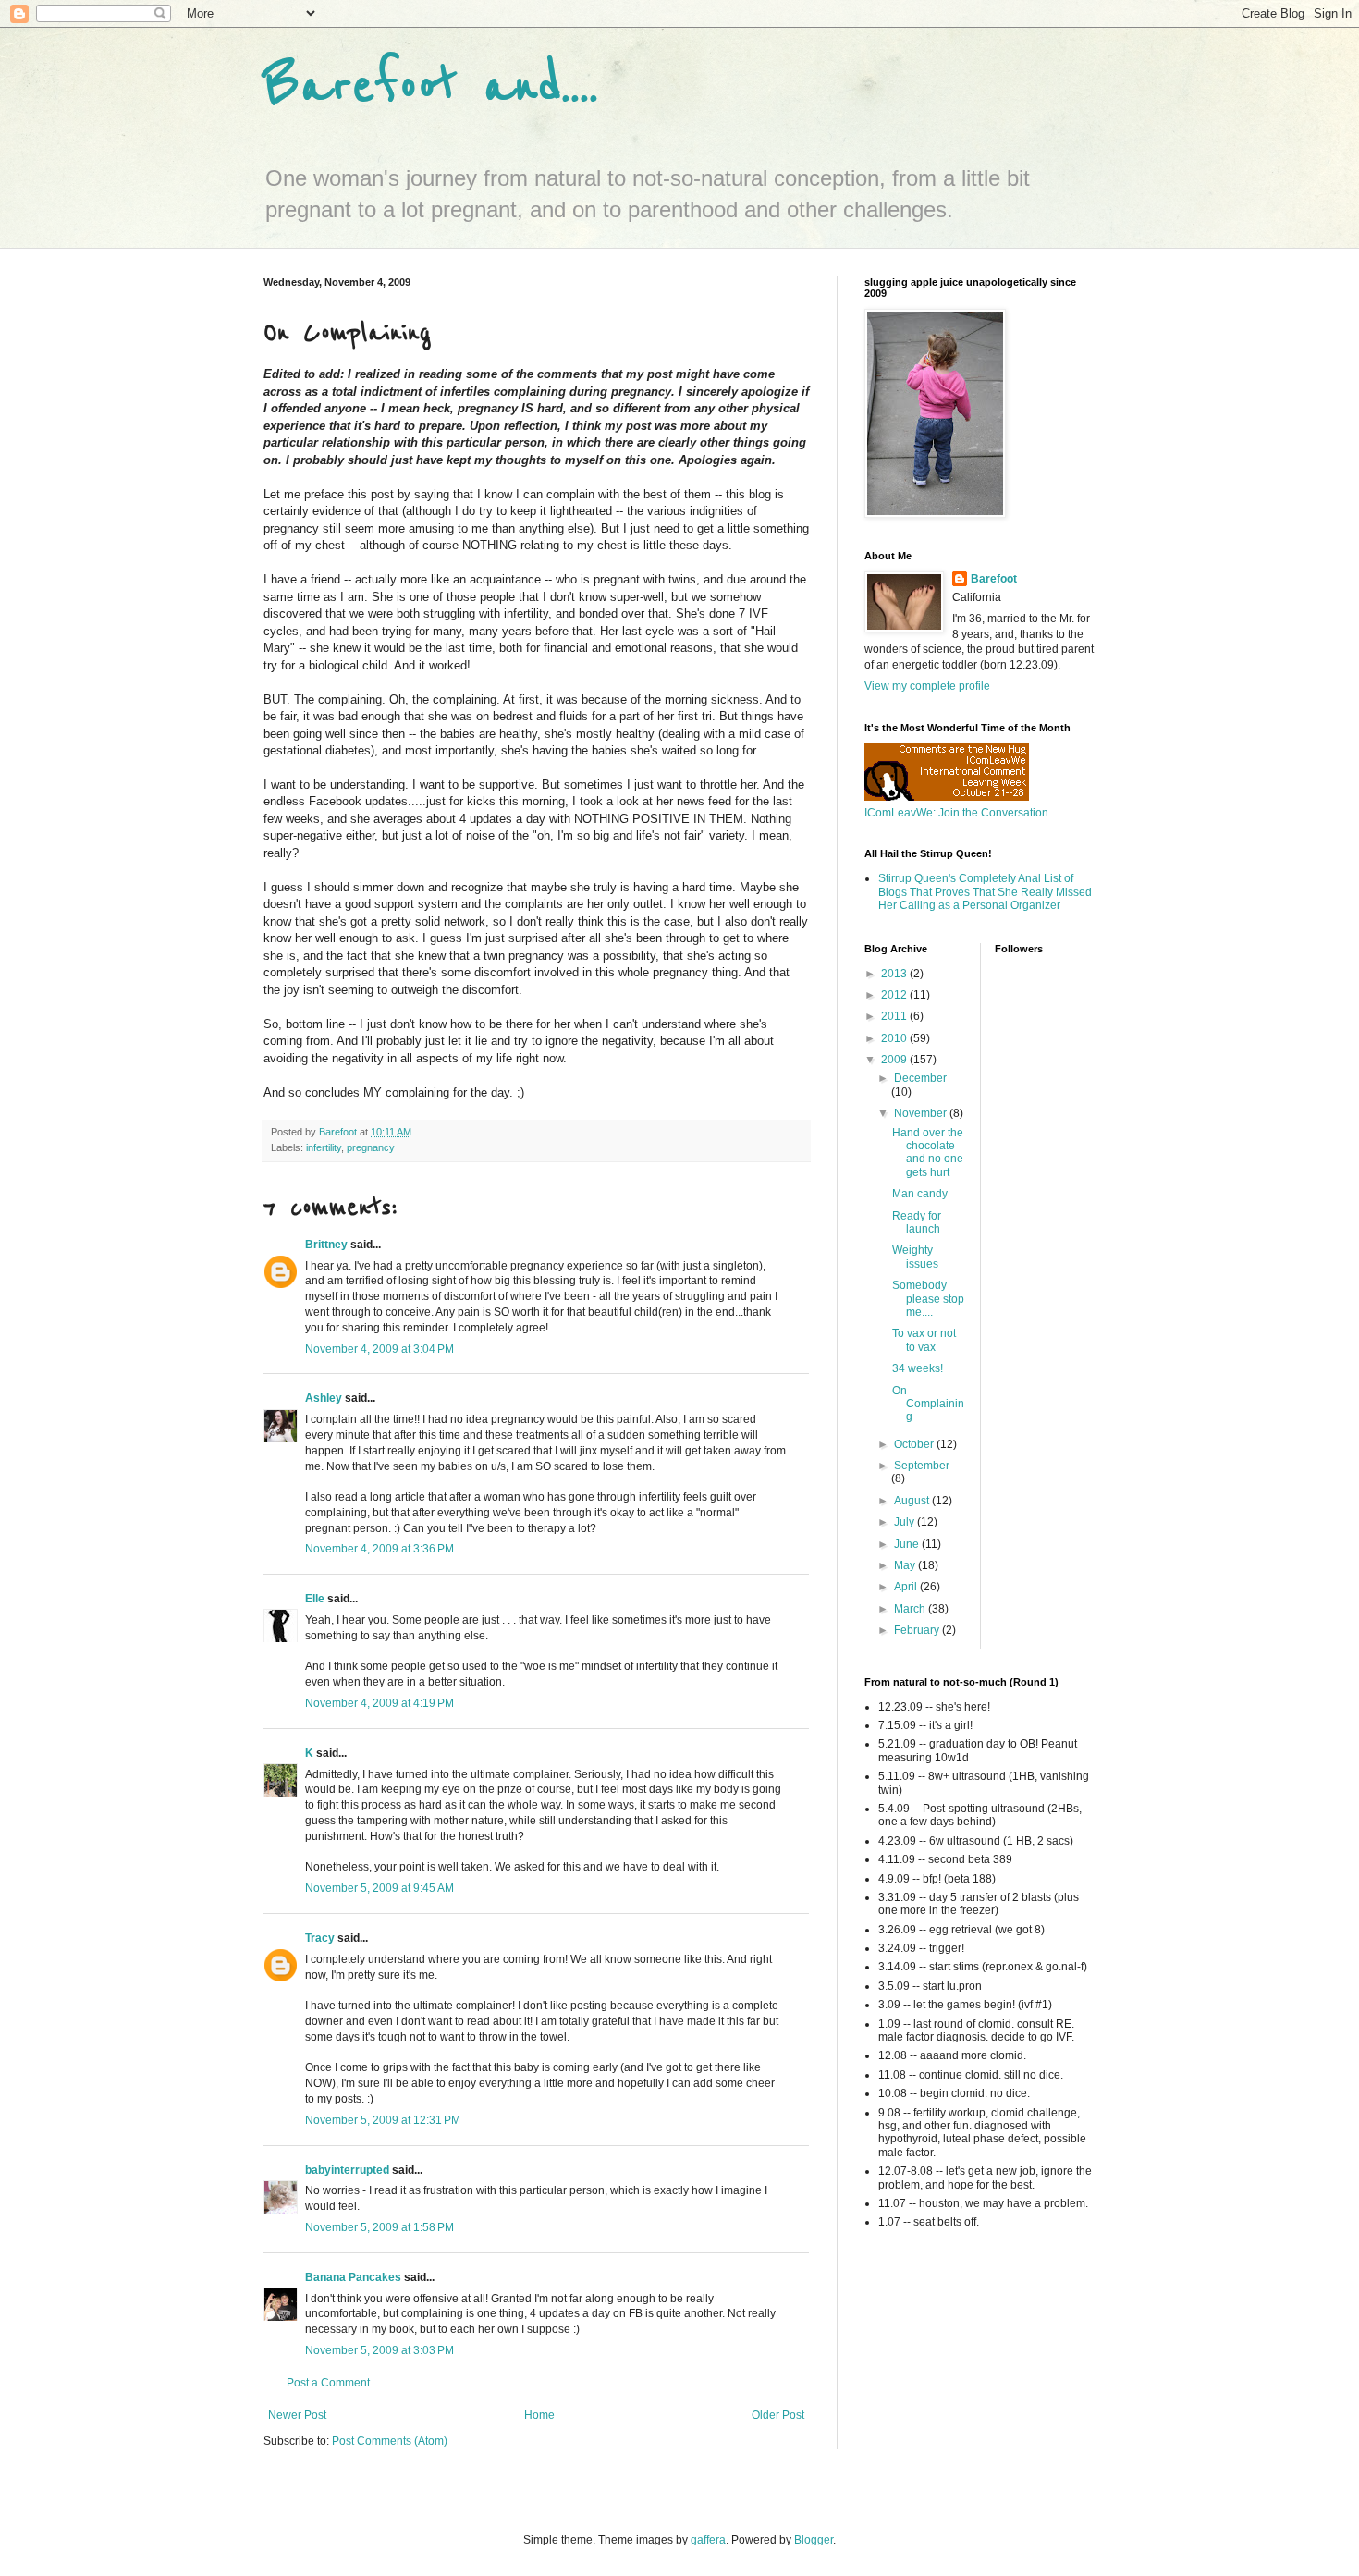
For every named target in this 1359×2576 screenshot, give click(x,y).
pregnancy (371, 1147)
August (913, 1501)
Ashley (324, 1398)
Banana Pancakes (353, 2277)
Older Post (778, 2415)
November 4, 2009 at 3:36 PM (380, 1549)
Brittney (326, 1245)
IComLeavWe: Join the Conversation (956, 813)
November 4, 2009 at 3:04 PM (380, 1349)
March (911, 1609)
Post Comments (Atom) (390, 2441)
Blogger (814, 2540)
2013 (895, 974)
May (906, 1565)
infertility (324, 1147)
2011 (895, 1016)
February (918, 1630)
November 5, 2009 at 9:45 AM (380, 1888)
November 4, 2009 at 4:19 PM (380, 1703)
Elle (315, 1599)
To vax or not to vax (924, 1340)
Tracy (320, 1938)
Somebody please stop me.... (928, 1299)
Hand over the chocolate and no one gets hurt (928, 1153)
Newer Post (297, 2415)
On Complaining (928, 1404)
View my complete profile (927, 686)
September (922, 1466)
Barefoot (994, 579)
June (908, 1544)
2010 (895, 1038)
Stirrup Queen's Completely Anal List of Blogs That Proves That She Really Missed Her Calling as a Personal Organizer (985, 892)
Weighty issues (915, 1257)
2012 (895, 995)
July (906, 1522)
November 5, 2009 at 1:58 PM (380, 2227)
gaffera (708, 2540)
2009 (895, 1060)
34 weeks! (918, 1368)
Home (539, 2415)
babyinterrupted (347, 2170)
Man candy (920, 1194)
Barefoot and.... (431, 85)
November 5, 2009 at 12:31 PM (383, 2120)
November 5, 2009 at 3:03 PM (380, 2350)
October (915, 1444)
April (907, 1587)
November (922, 1113)
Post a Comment (328, 2383)
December (920, 1078)
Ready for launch (917, 1222)
